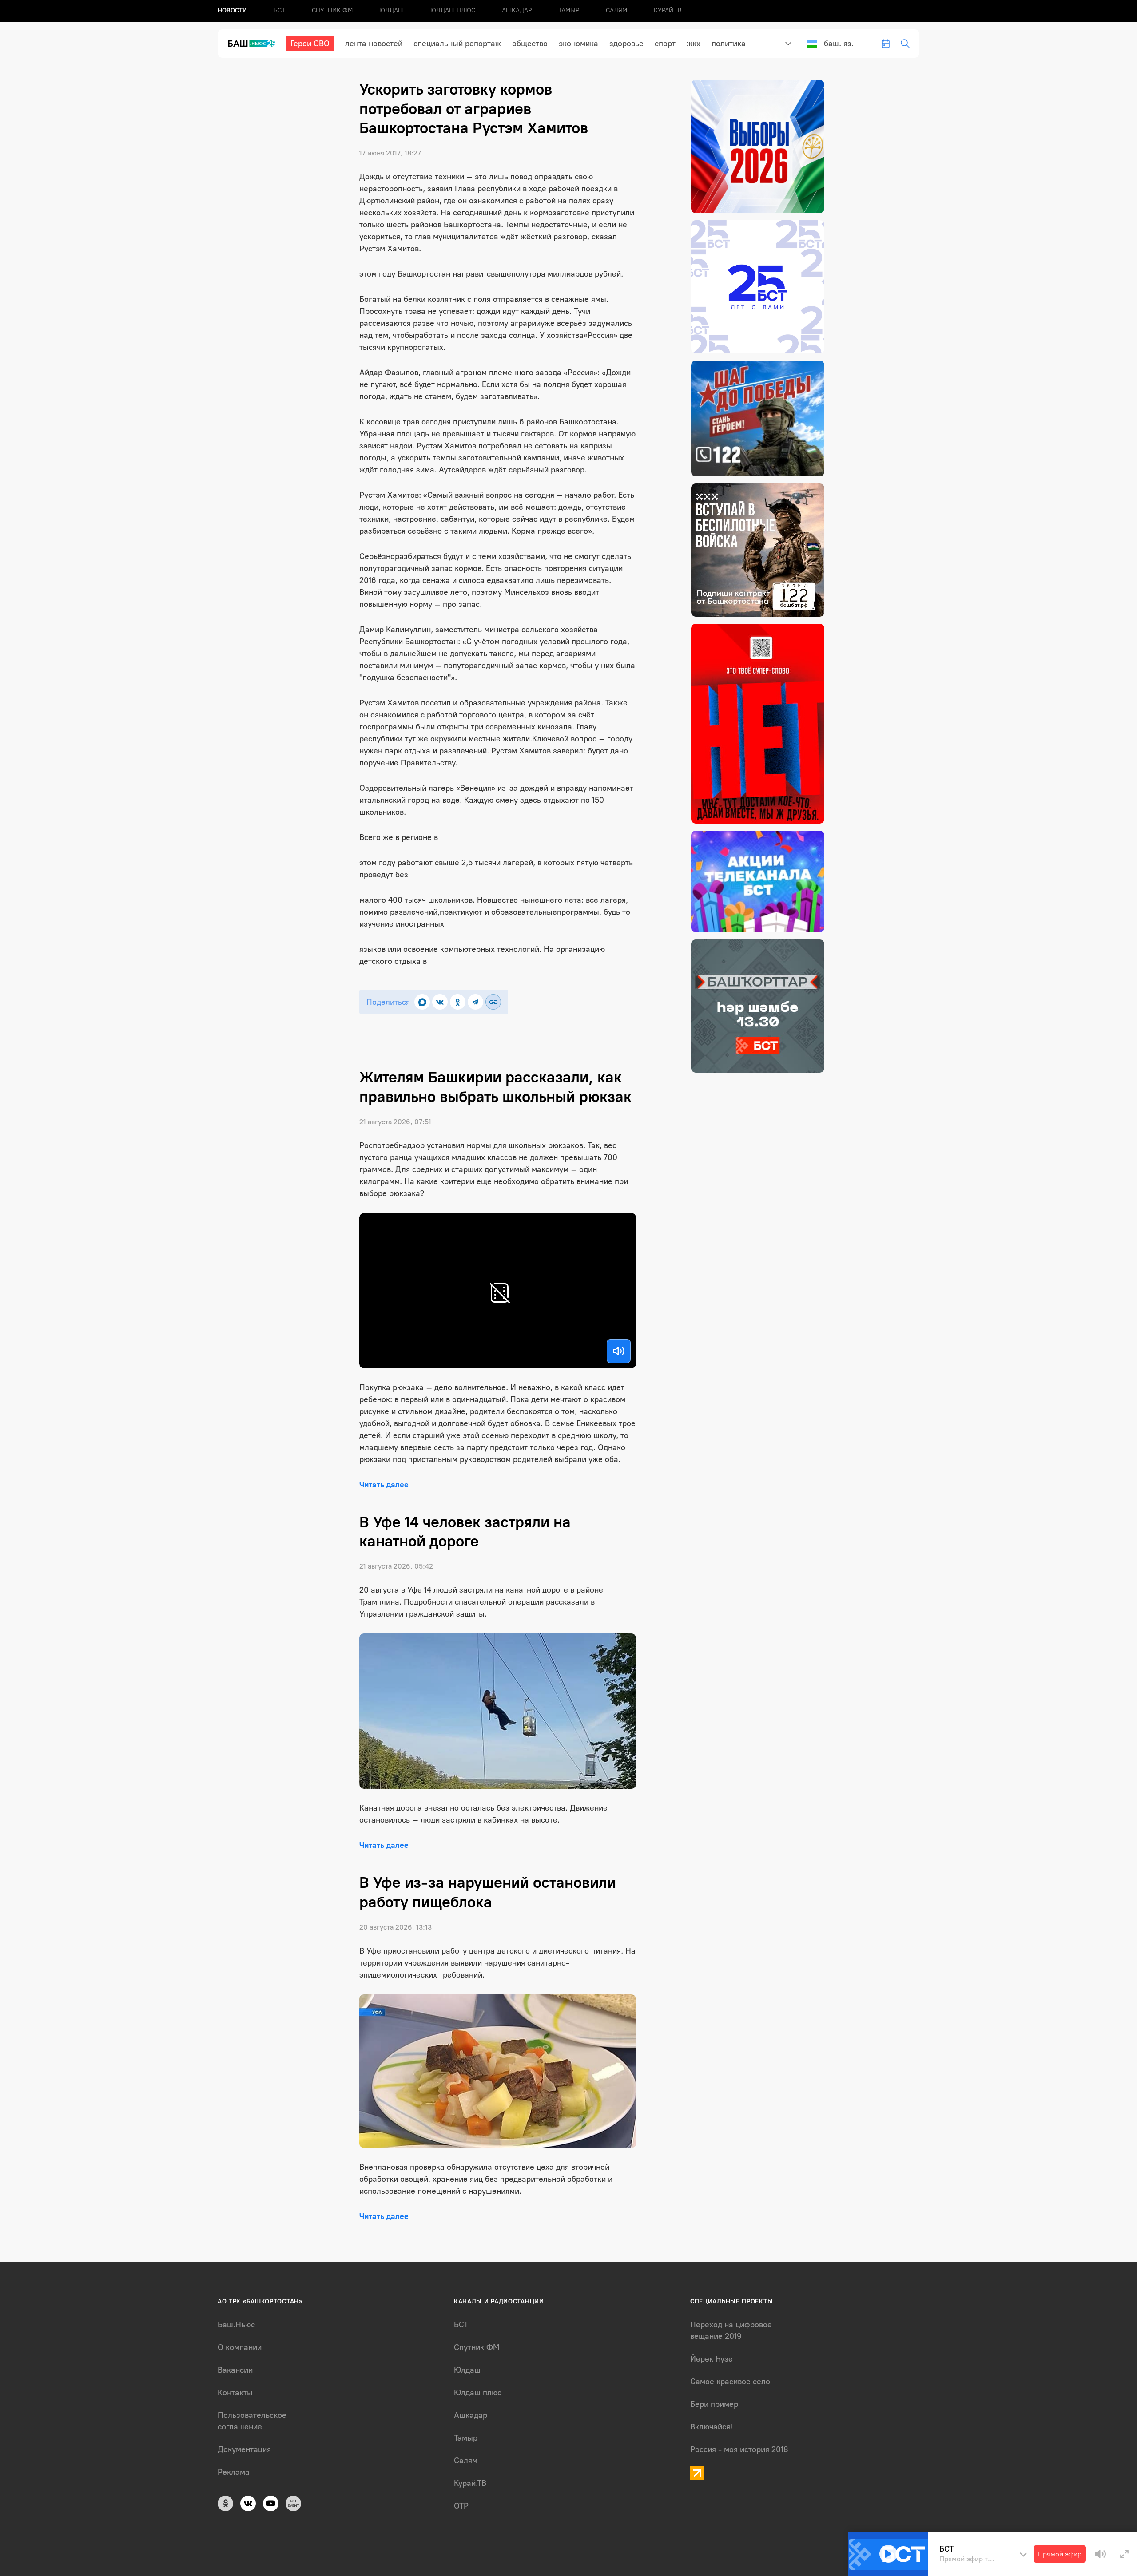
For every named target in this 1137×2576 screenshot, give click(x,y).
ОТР (461, 2506)
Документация (244, 2449)
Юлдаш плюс (453, 10)
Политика (729, 44)
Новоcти (232, 10)
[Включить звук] (619, 1351)
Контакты (235, 2393)
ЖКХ (694, 44)
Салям (616, 10)
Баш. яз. (839, 44)
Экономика (578, 44)
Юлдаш (392, 10)
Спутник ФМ (332, 10)
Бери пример (714, 2404)
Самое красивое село (730, 2382)
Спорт (665, 44)
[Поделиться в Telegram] (475, 1002)
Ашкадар (517, 10)
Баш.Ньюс (236, 2325)
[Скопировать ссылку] (493, 1002)
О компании (240, 2347)
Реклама (234, 2472)
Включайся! (711, 2427)
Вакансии (235, 2370)
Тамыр (569, 10)
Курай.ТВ (668, 10)
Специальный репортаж (457, 44)
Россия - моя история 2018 (739, 2449)
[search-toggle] (905, 44)
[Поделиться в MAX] (422, 1002)
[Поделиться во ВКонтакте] (440, 1002)
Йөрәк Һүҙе (712, 2359)
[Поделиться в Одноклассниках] (458, 1002)
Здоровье (626, 44)
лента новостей (374, 44)
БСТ (279, 10)
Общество (530, 44)
